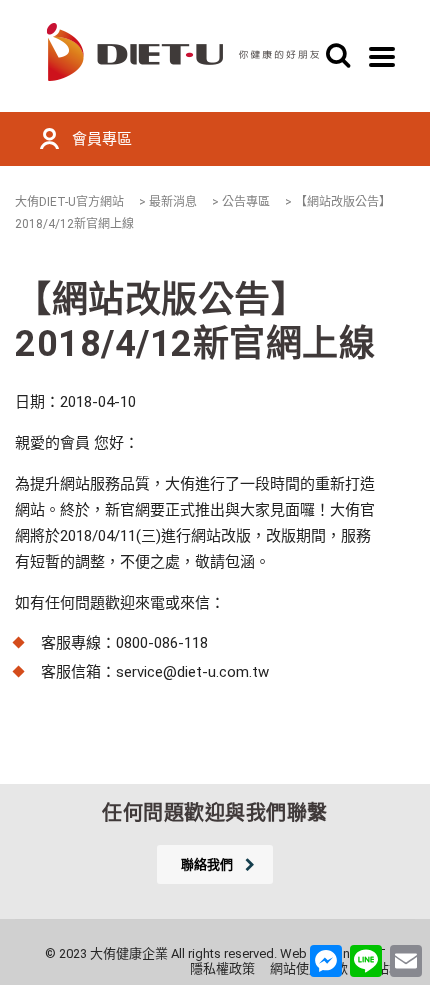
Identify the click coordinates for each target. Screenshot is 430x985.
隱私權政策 (222, 968)
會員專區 (102, 139)
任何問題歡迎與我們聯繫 (215, 813)
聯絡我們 (207, 864)
